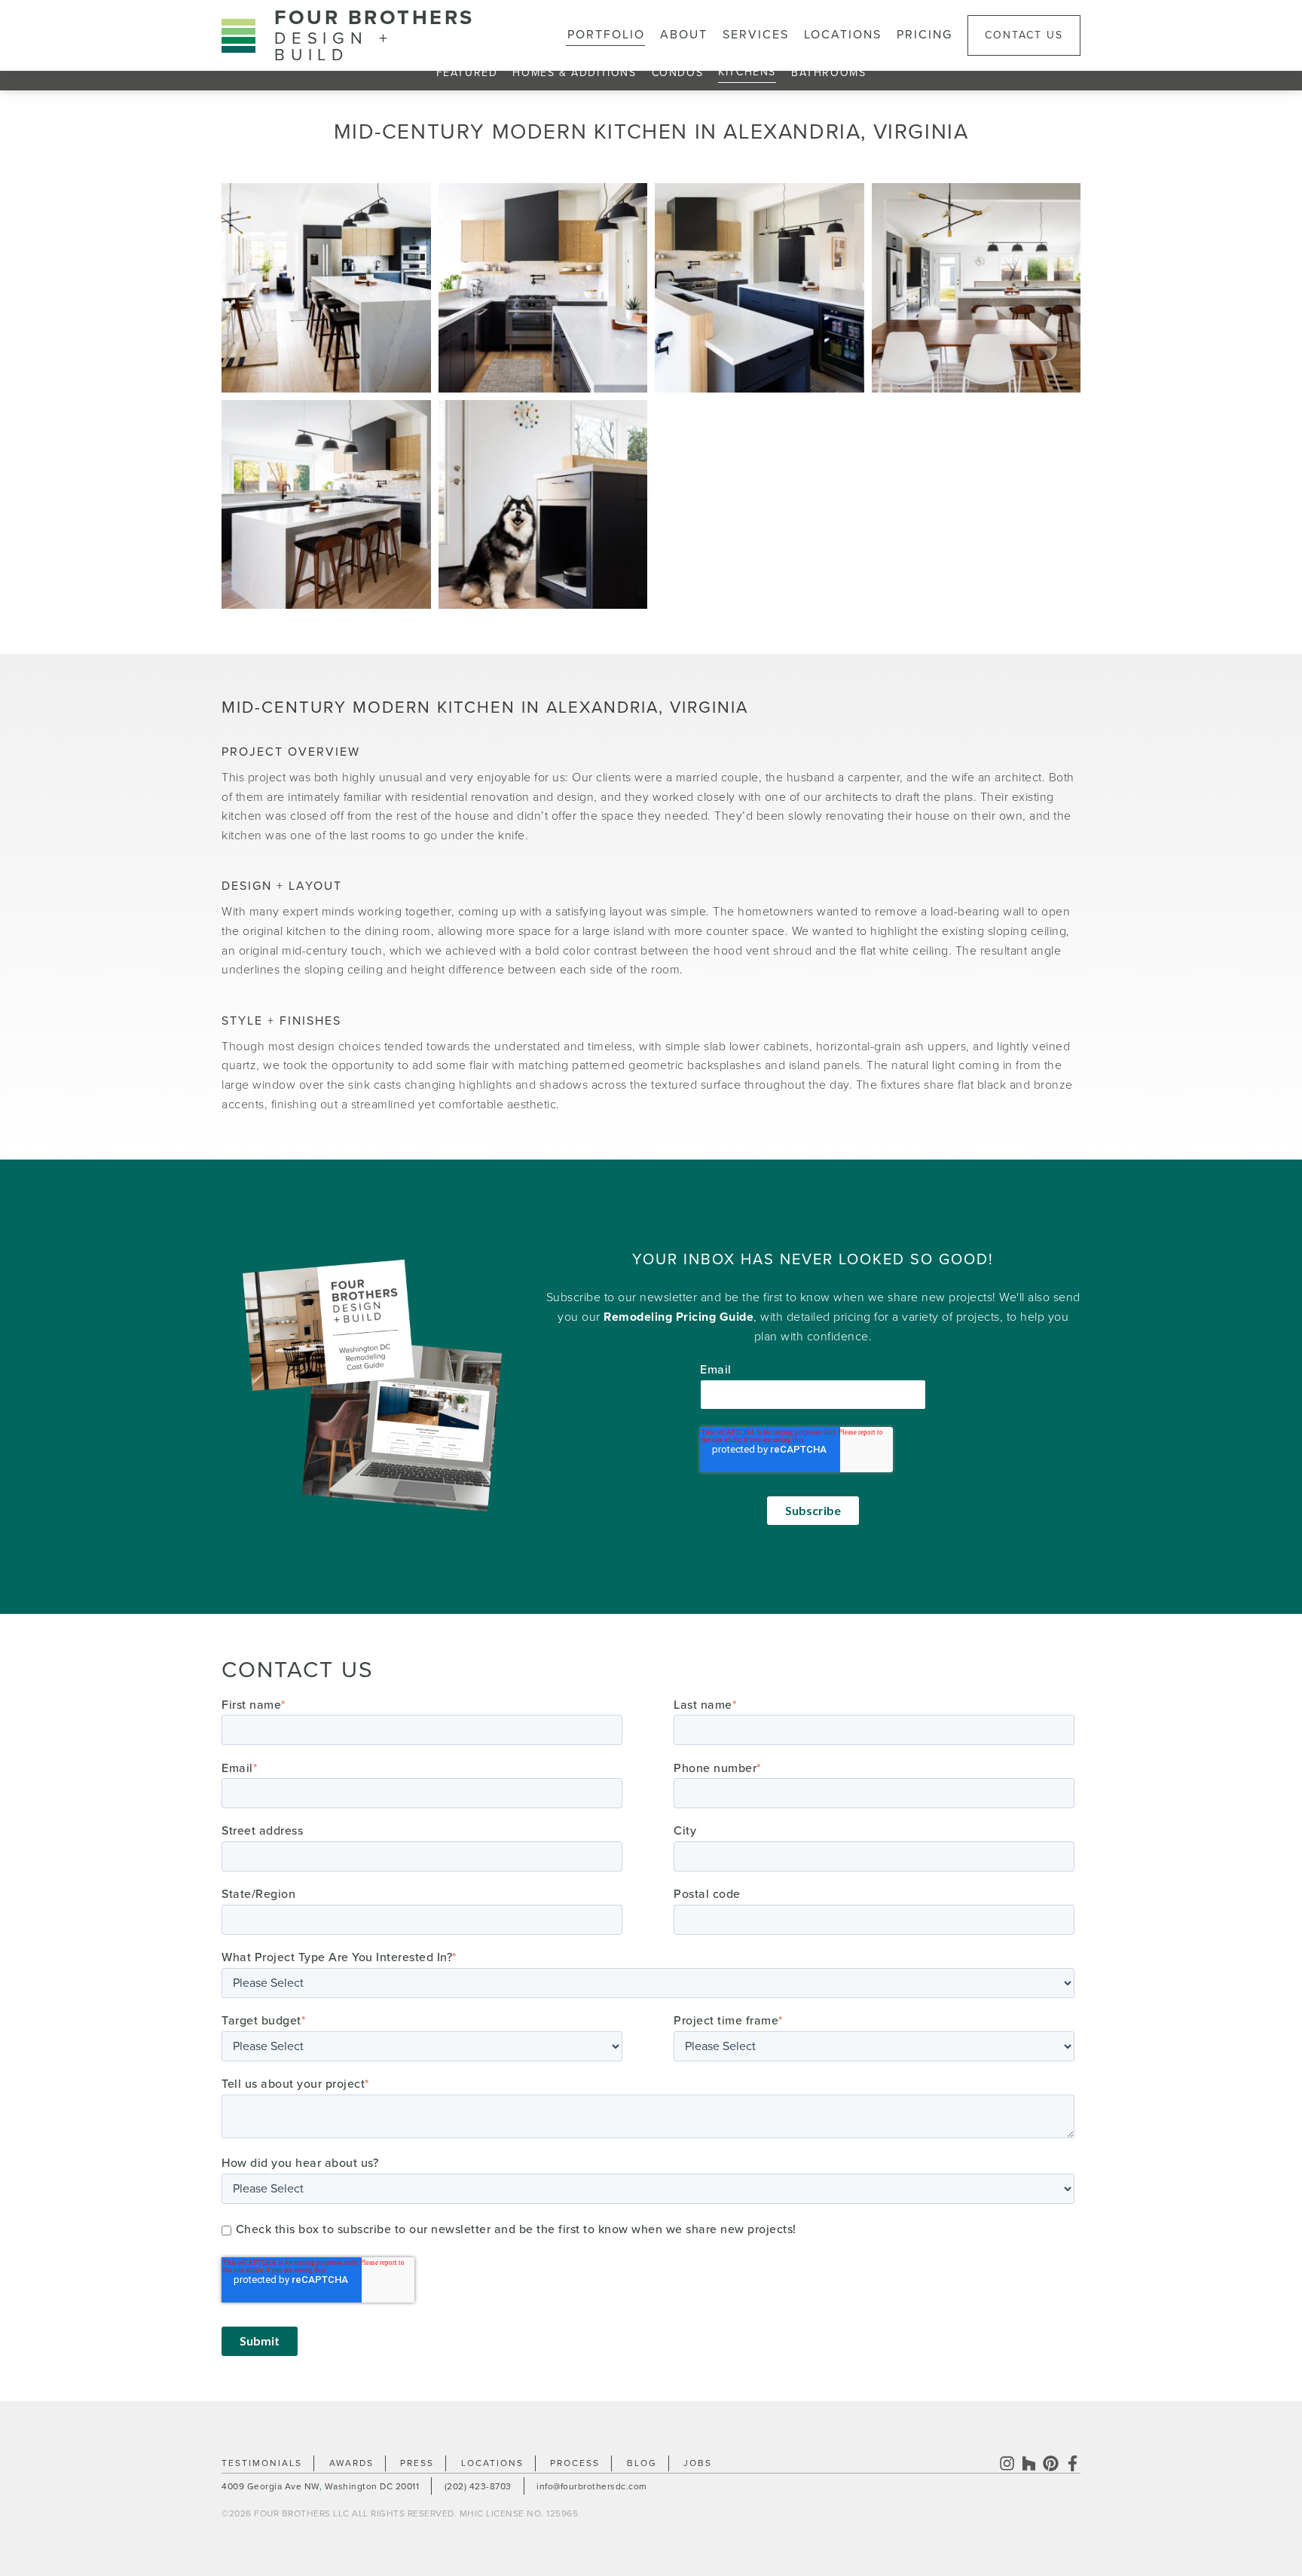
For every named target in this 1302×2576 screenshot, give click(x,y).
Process (575, 2463)
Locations (843, 35)
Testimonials (262, 2463)
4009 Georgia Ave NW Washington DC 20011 (320, 2486)
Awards (351, 2463)
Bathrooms (828, 73)
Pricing (925, 35)
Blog (642, 2463)
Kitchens (747, 72)
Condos (678, 73)
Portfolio (606, 35)
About (684, 35)
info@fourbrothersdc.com (592, 2486)
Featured (467, 73)
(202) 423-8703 (478, 2486)
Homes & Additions (574, 73)
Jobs (698, 2463)
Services (756, 35)
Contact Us (1024, 35)
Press (417, 2463)
